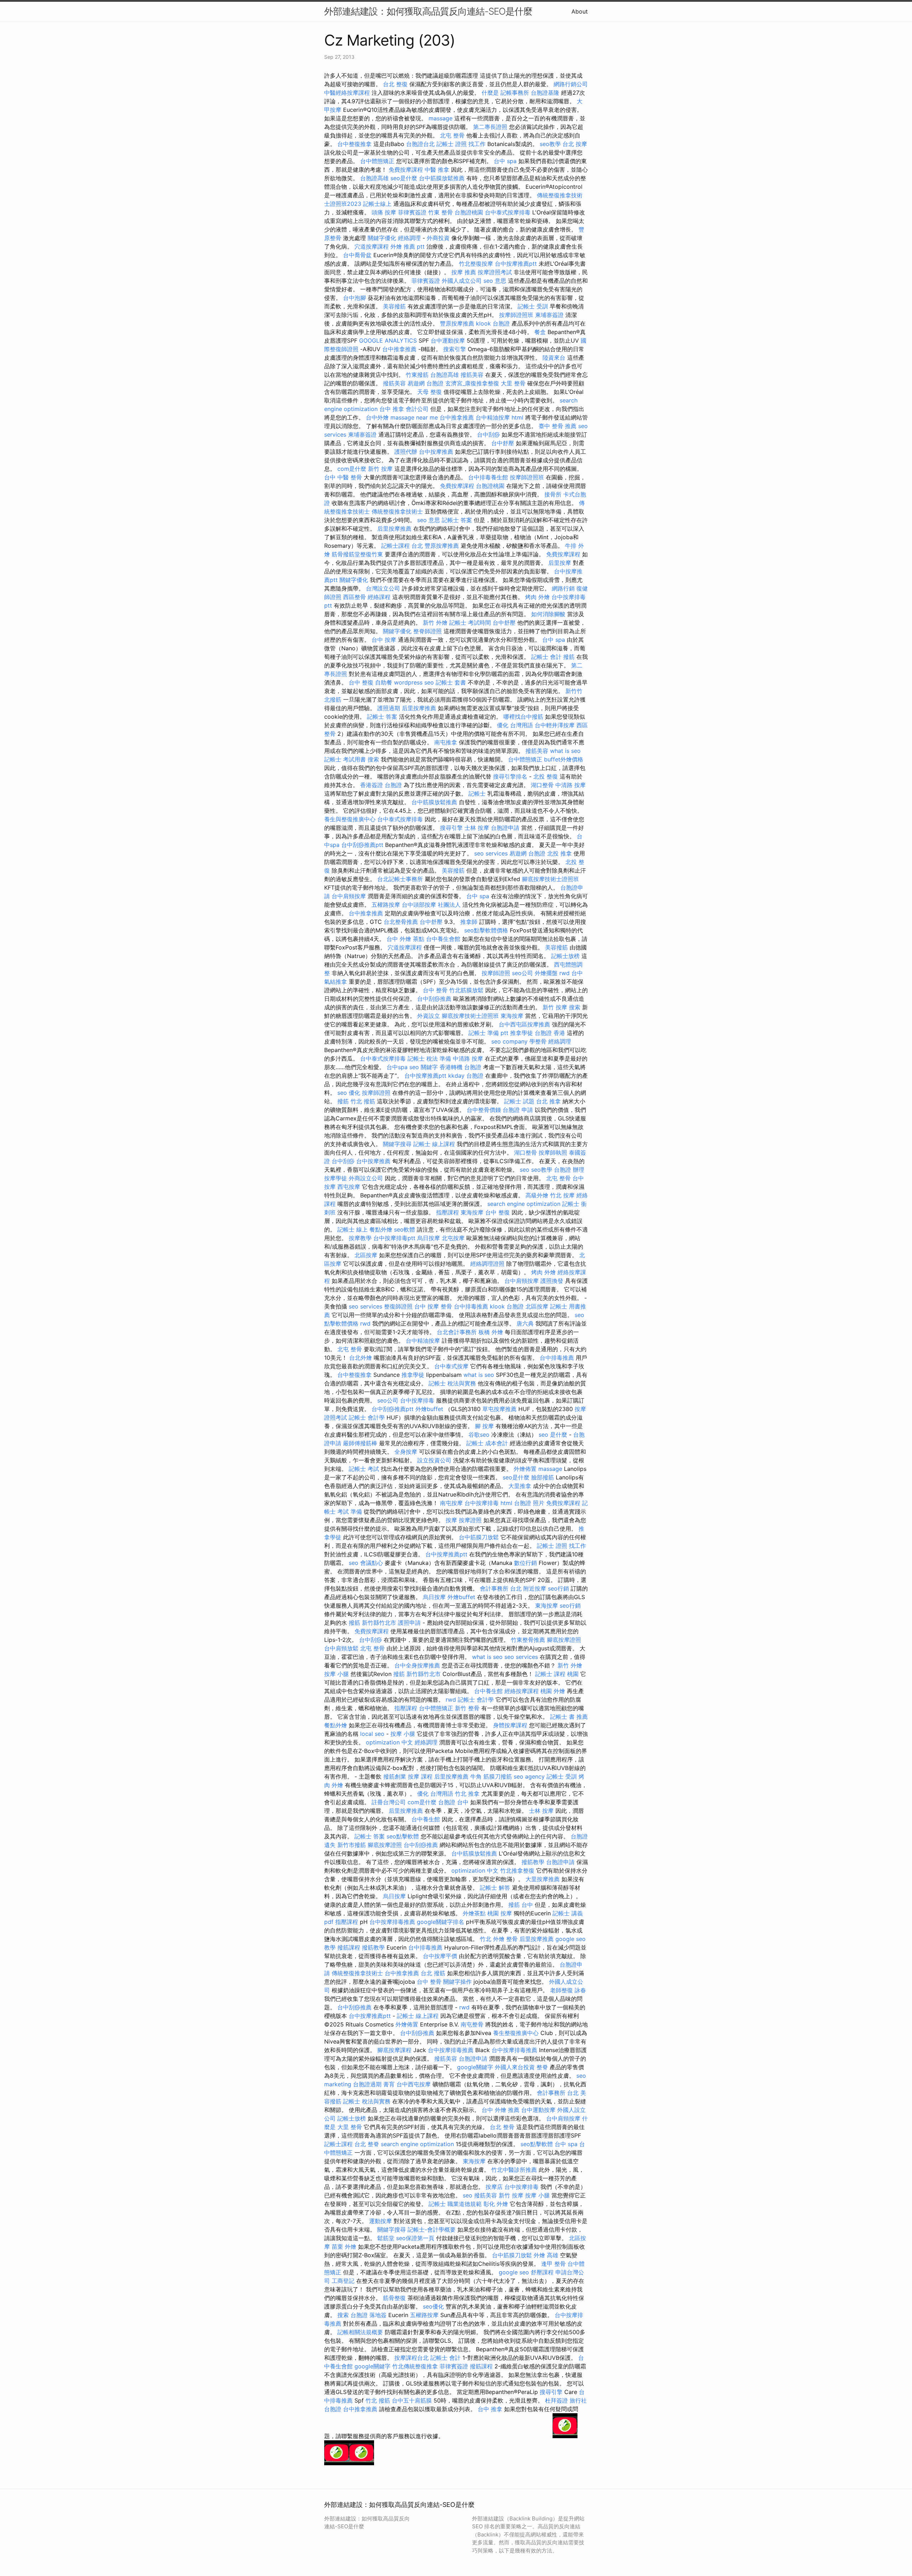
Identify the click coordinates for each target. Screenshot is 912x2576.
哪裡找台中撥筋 (523, 717)
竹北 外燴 (492, 1939)
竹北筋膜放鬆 (466, 990)
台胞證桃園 (469, 212)
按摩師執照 (553, 1152)
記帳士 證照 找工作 (461, 144)
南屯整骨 (472, 2024)
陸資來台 (554, 358)
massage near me (414, 417)
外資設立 (429, 1016)
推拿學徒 (522, 1033)
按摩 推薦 (464, 272)
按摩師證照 (496, 973)
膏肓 (389, 2084)
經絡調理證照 (487, 1264)
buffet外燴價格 (564, 759)
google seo (514, 2272)
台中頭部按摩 (419, 905)
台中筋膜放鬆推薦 (442, 178)
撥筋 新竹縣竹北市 (372, 1623)
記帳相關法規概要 (360, 2332)
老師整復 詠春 (568, 1990)
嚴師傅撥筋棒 (360, 1443)
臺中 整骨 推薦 (558, 426)
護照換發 (552, 1281)
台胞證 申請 (518, 1110)
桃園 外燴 (553, 1691)
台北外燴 (361, 1358)
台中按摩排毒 (417, 1400)
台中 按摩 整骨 (433, 1306)
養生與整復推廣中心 (350, 819)
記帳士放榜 (565, 956)
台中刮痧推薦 (434, 999)
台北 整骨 (502, 2127)
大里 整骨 (513, 383)
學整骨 (538, 1041)
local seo (372, 1734)
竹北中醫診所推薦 (514, 2170)
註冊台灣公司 (389, 1802)
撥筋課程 (349, 1947)
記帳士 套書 (451, 682)
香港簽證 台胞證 (381, 785)
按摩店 (494, 2187)
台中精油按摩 (493, 417)
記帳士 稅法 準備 (429, 1058)
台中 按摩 (384, 640)
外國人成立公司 (462, 281)
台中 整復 (361, 682)
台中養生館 (488, 1691)
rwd (564, 973)
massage (441, 118)
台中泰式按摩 (451, 1366)
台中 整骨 (435, 990)
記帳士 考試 (364, 1469)
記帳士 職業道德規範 (455, 2204)
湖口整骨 (542, 785)
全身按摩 (406, 1452)
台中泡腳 (354, 298)
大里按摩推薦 (543, 1879)
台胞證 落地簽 (369, 2315)
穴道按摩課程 (372, 246)
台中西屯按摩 (414, 2084)
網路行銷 (563, 588)
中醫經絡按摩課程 (347, 93)
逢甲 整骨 (553, 2264)
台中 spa (505, 161)
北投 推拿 (559, 853)
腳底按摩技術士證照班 (550, 879)
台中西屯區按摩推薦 (524, 1024)
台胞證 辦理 (569, 1170)
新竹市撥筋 (352, 1845)
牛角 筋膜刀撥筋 (491, 1776)
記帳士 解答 (495, 1888)
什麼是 (490, 93)
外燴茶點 (474, 1913)
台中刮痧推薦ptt (362, 845)
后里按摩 (560, 563)
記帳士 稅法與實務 (452, 1383)
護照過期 (389, 708)
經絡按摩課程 (522, 1691)
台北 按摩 (575, 144)
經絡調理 (409, 238)
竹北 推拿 (467, 1794)
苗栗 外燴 (344, 2247)
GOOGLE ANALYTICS (388, 340)
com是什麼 (352, 469)
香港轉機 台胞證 (460, 1067)
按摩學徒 (336, 1178)
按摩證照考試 (495, 272)
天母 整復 (429, 392)
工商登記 (343, 2281)
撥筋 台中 (521, 1905)
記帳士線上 (377, 204)
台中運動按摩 (448, 340)
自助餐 (384, 682)
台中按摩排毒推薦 (392, 1922)
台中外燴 (377, 417)
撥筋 (569, 657)
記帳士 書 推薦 (569, 1717)
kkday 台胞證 (466, 1076)
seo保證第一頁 (415, 2238)
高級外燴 (537, 1195)
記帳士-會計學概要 (432, 2229)
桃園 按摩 (500, 1913)
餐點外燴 (381, 1229)
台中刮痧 (488, 434)
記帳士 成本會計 (487, 1443)
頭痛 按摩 (384, 212)
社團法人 (449, 905)
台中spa (397, 1067)
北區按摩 (366, 1255)
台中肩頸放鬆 (341, 1648)
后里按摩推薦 (394, 529)
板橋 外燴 (491, 1332)
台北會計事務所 (457, 1332)
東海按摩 (512, 1016)
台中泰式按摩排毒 (508, 212)
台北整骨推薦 (401, 922)
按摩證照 (470, 1520)
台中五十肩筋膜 (412, 2400)
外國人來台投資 (515, 2067)
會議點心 (372, 1563)
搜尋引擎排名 (510, 776)
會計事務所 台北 (501, 1588)
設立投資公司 (434, 1460)
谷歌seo (479, 1435)
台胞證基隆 (545, 93)
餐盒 (540, 332)
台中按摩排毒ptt (394, 1238)
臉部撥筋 (543, 1477)
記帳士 (477, 793)
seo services (491, 853)
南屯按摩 (451, 1503)
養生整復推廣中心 (516, 2033)
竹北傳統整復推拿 (415, 2366)
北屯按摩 (453, 1238)
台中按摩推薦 (436, 452)
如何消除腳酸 (548, 614)
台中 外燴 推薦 (501, 2110)
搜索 (373, 759)
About (580, 11)
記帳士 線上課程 (434, 1144)
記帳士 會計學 (367, 1417)
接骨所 (553, 494)
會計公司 (417, 409)
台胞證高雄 (374, 178)
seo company (509, 1041)
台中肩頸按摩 (349, 896)
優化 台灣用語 (515, 725)
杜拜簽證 (556, 2400)
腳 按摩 (484, 1426)
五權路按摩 (386, 905)
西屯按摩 (349, 1187)
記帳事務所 (515, 93)
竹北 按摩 (562, 1195)
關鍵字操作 (457, 1982)
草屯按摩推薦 (499, 1409)
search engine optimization (524, 1204)
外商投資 (438, 238)
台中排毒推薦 (471, 1306)
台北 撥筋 (433, 1973)
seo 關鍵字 (424, 1067)
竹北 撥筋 (363, 1101)
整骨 (512, 1939)
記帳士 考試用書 (345, 759)
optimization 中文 (389, 1742)
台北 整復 (395, 84)
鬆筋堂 (386, 2238)
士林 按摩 (477, 828)
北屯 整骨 (452, 135)
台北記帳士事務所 (400, 879)
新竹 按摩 (380, 469)
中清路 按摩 (571, 785)
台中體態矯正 (377, 161)
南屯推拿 (446, 742)
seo (525, 1170)
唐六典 (525, 1323)
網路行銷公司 (571, 84)
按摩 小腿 (336, 1674)
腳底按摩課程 (394, 2050)
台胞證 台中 (453, 1802)
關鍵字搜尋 (397, 1144)
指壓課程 (447, 1212)
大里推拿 (520, 1486)
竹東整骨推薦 (528, 1640)
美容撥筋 (394, 306)
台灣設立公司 (383, 588)
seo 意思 (495, 281)
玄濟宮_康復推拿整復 (472, 383)
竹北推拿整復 (517, 1870)
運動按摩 (380, 2221)
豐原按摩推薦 (457, 323)
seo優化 (433, 2306)
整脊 (542, 2067)
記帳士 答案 (457, 520)
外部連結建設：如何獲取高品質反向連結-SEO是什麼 (428, 11)
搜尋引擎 (451, 828)
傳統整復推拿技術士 (397, 511)
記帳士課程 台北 (402, 546)
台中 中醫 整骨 (343, 477)
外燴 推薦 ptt (408, 246)
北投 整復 (546, 776)
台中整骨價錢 (484, 1110)
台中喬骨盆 (357, 255)
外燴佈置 (525, 1469)
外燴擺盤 (546, 973)
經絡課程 (379, 597)
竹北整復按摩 (476, 264)
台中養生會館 (443, 939)
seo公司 (522, 973)
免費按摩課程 (406, 170)
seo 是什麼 (553, 1435)
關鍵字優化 (382, 238)
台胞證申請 (505, 828)
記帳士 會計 (546, 657)
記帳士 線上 (353, 1229)
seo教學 (550, 144)
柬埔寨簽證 (549, 315)
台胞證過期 (367, 2084)
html (517, 417)
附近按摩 (535, 1588)
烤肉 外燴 (537, 597)
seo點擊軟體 (403, 1836)
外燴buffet (429, 1409)
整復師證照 (398, 1306)
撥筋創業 (395, 1776)
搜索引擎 (455, 349)
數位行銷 (525, 1563)
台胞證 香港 (550, 1033)
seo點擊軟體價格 (486, 930)
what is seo (565, 751)
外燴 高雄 (546, 2255)
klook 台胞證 (493, 323)
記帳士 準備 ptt (488, 1033)
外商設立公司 (366, 1178)
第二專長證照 (490, 127)
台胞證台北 (420, 144)
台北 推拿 (548, 1101)
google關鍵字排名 (441, 1922)
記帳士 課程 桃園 (557, 1674)
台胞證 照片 (529, 1503)
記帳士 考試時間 (470, 623)
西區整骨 (354, 597)
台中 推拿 (392, 409)
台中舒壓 (503, 443)
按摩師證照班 (516, 315)
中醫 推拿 (437, 170)
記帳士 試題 (519, 1101)
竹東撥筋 (417, 375)
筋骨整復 (394, 2298)
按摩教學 (360, 1238)
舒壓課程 (542, 2272)
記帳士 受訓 (533, 306)
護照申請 (409, 1623)
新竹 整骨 (467, 1708)
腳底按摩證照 (564, 1640)
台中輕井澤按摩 (555, 725)
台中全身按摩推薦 (417, 1665)
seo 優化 (349, 1093)
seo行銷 (558, 1588)
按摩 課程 (420, 1776)
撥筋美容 (472, 375)
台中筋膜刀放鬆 (479, 1537)
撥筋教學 (533, 1862)
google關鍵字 (475, 2067)
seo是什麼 (404, 178)
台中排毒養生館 (488, 477)
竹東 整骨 (441, 212)
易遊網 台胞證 (426, 383)
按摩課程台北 (411, 2358)
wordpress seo (414, 682)
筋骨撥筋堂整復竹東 (357, 554)
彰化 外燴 (496, 2204)
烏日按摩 (429, 1238)
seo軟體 (405, 1229)
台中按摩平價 (440, 1956)
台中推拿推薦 (399, 349)
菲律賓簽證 (412, 212)
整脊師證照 (427, 631)
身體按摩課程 (510, 1725)
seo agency (529, 1776)
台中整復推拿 (354, 144)
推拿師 (469, 922)
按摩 (451, 1520)
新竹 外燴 (435, 623)
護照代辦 (406, 452)
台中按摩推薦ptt (516, 264)
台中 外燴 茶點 (405, 939)
